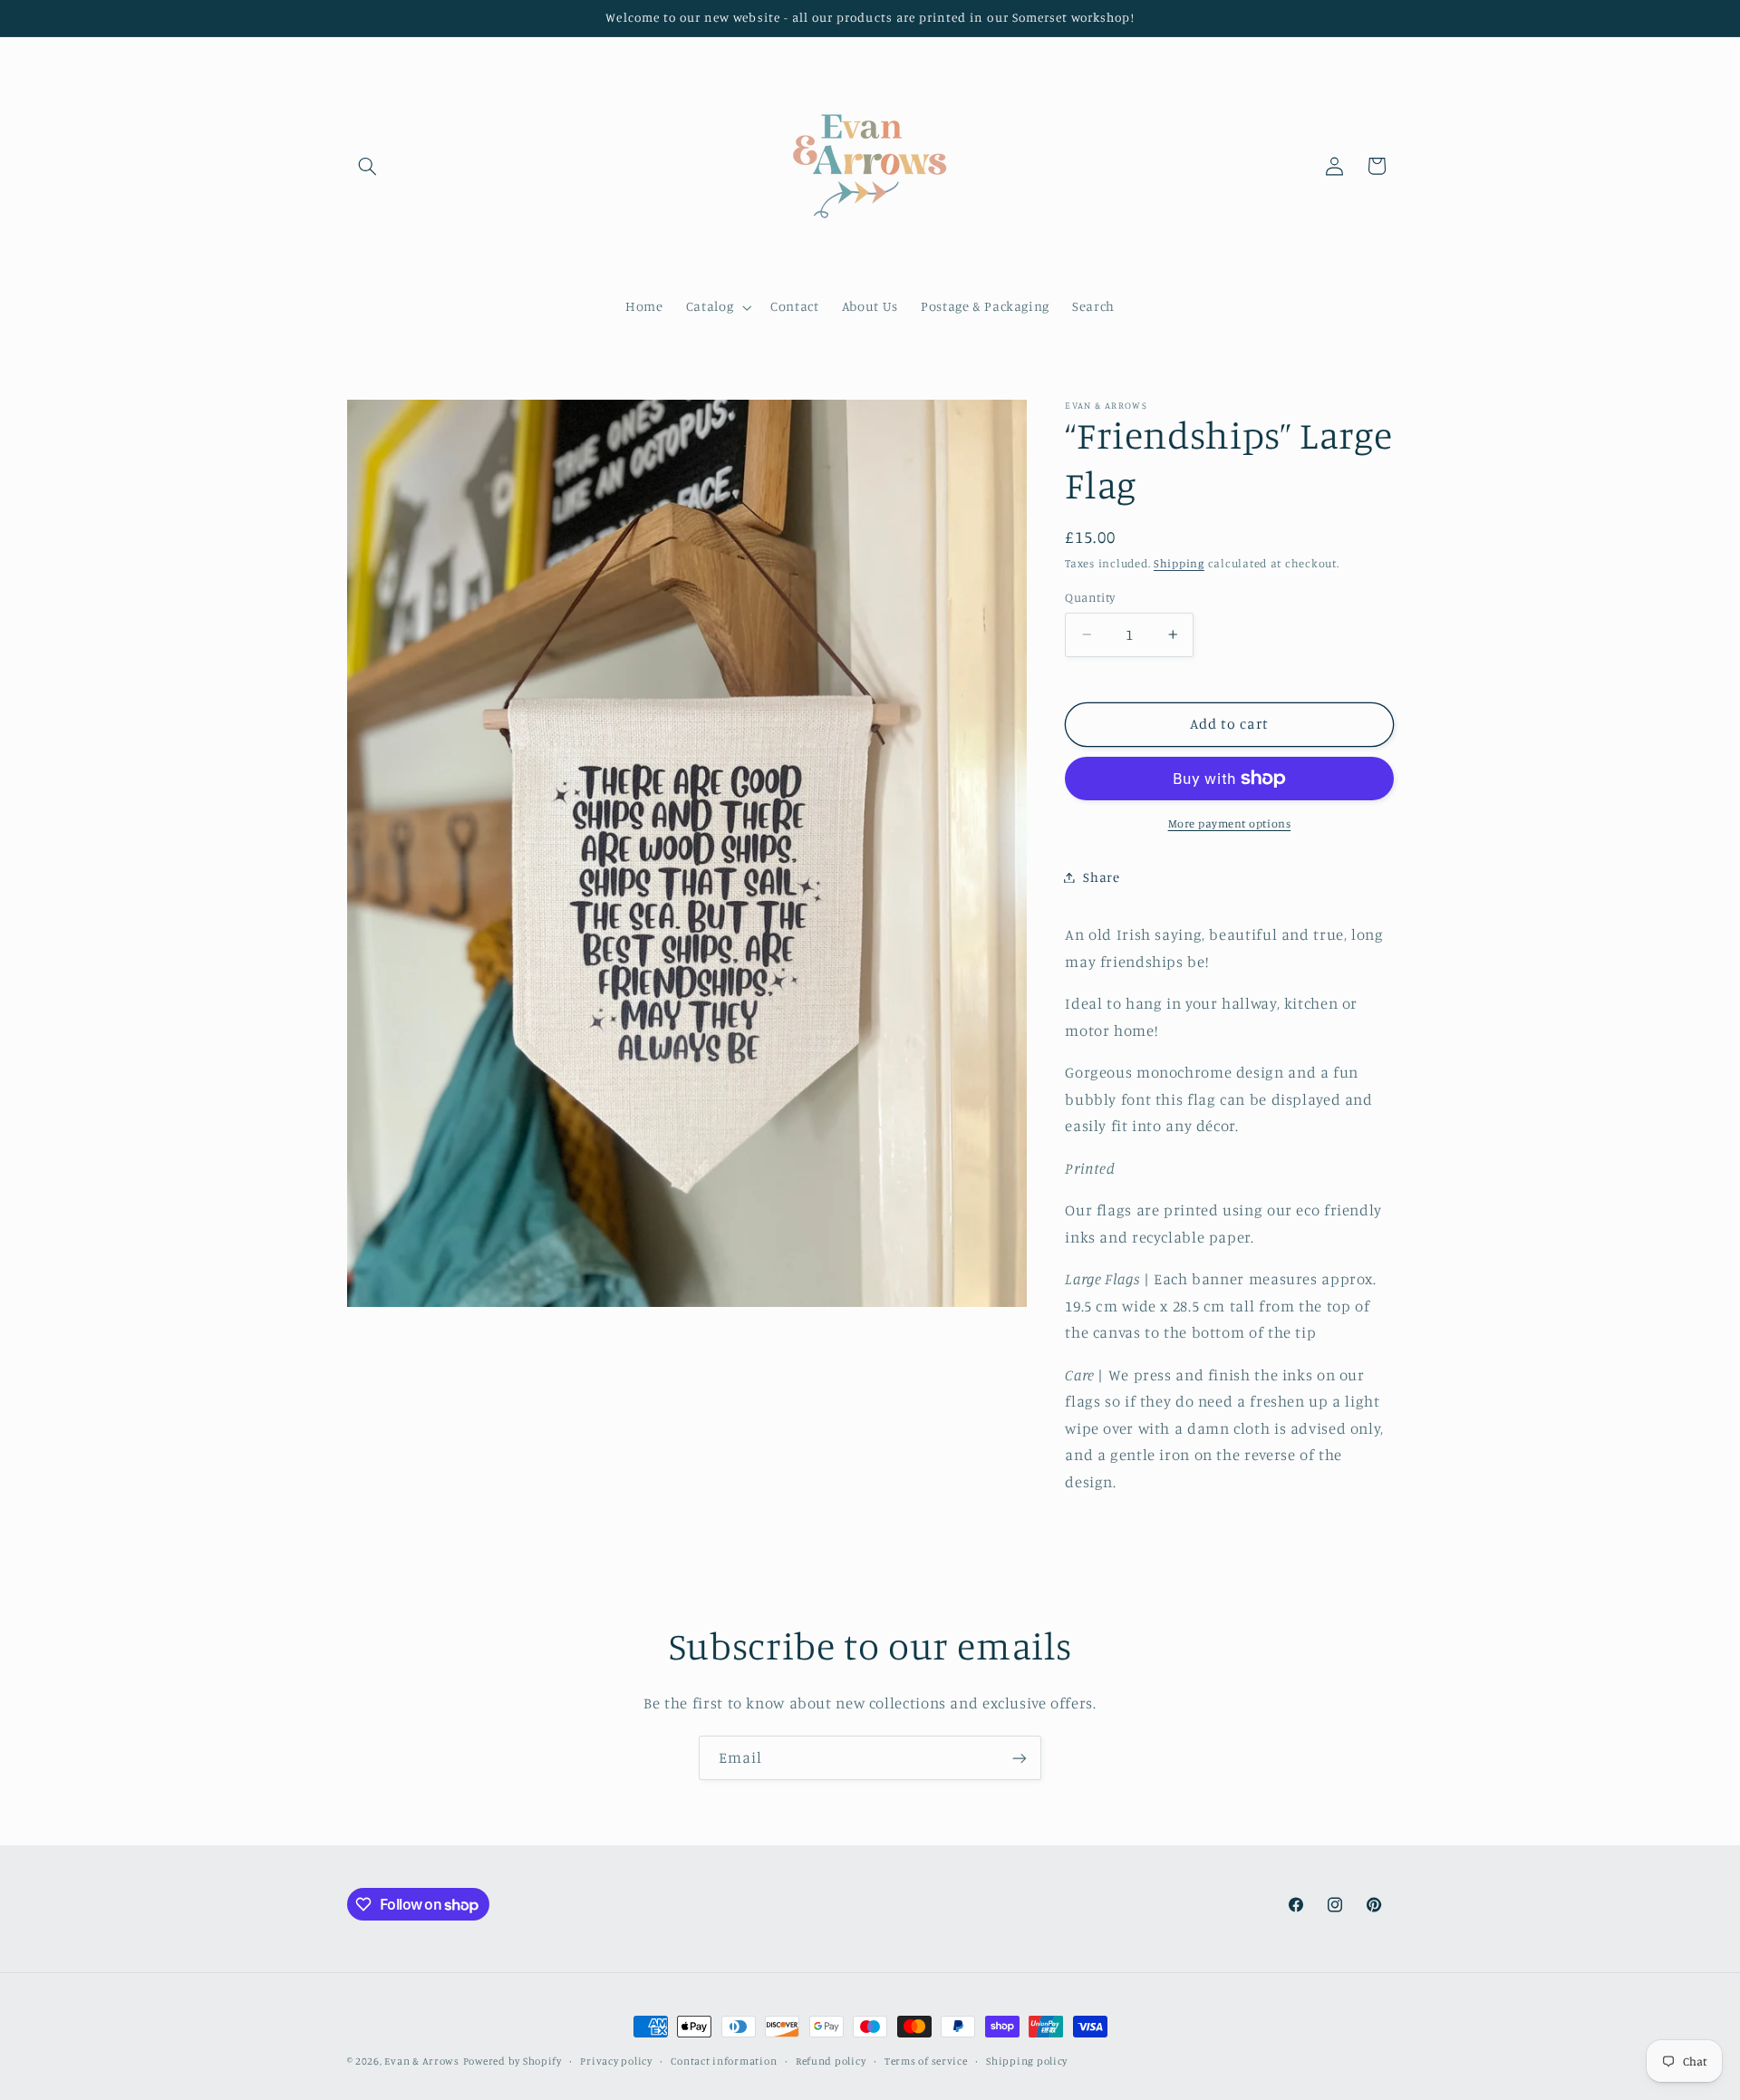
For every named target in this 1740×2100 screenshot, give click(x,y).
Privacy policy (616, 2061)
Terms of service (926, 2061)
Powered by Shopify (512, 2061)
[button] (368, 166)
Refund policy (831, 2061)
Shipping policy (1027, 2061)
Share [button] (1101, 877)
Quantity (1090, 597)
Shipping (1179, 563)
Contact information (724, 2061)
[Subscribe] (1020, 1758)
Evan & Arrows (422, 2061)
